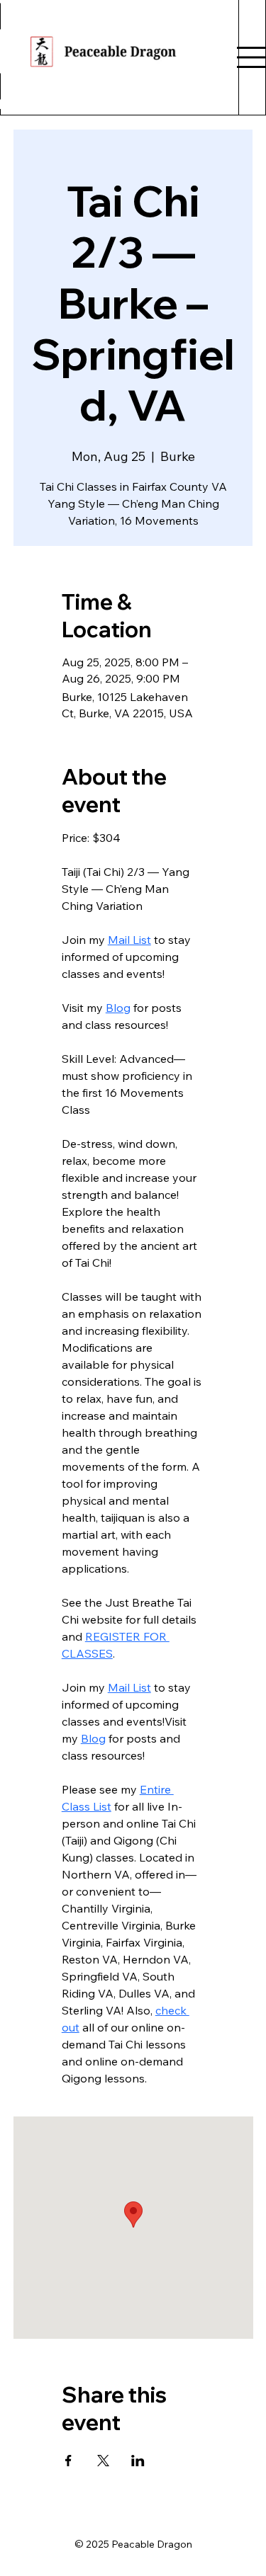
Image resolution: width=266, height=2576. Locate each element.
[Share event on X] (103, 2461)
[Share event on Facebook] (68, 2461)
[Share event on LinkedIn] (138, 2461)
